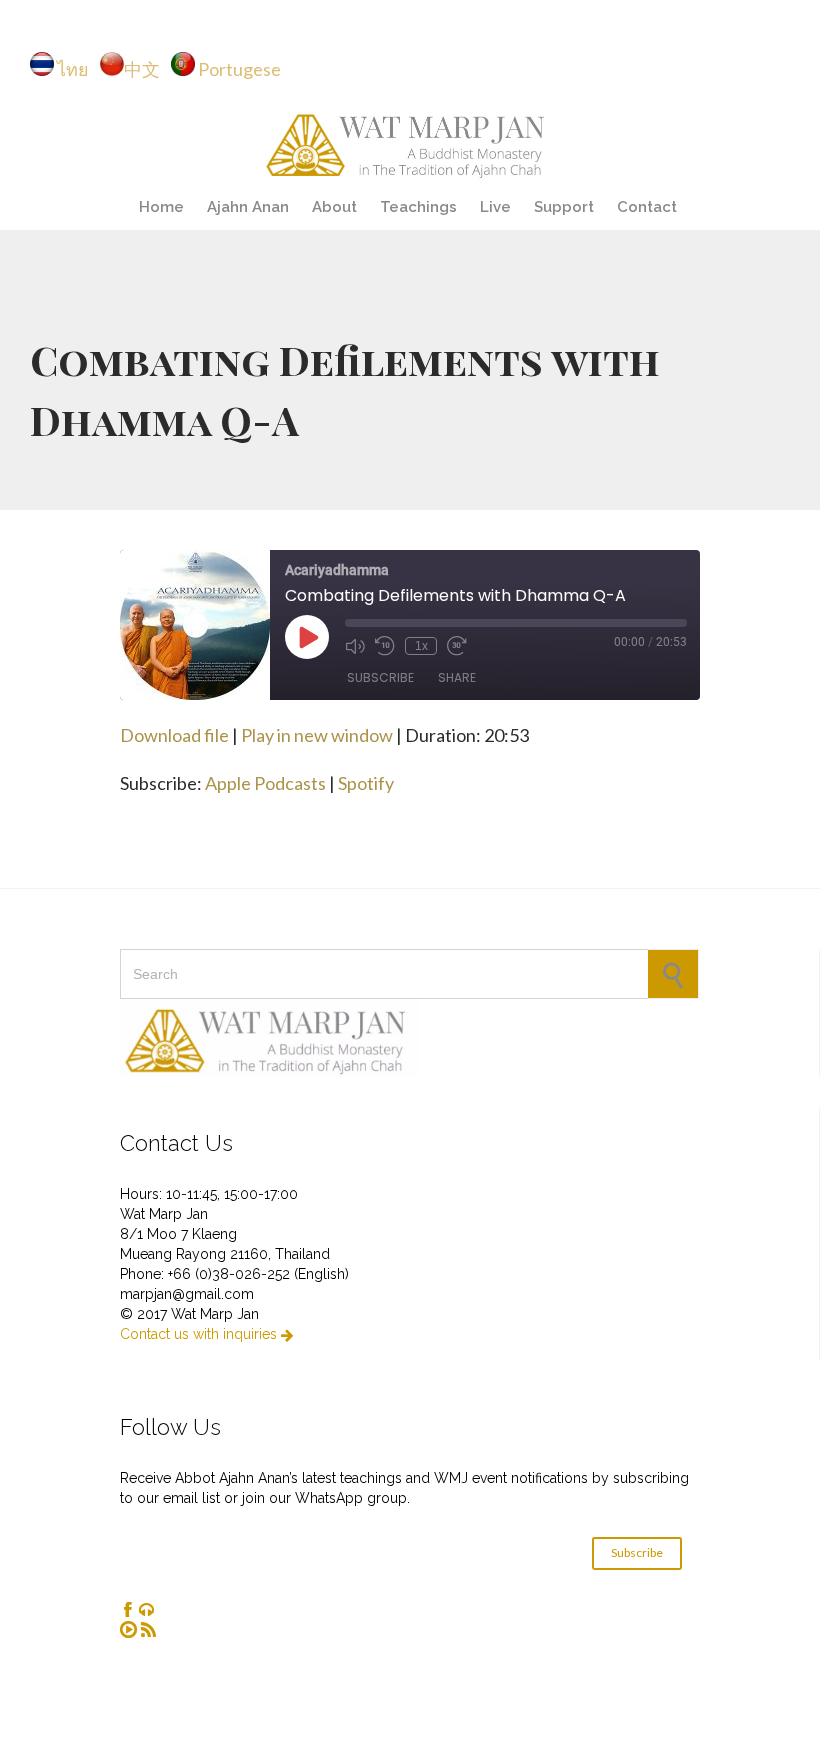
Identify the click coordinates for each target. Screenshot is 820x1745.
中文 (146, 69)
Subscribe (380, 677)
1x (421, 646)
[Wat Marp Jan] (410, 142)
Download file (174, 735)
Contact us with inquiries (206, 1334)
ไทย (77, 69)
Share (457, 677)
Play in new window (317, 735)
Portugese (239, 69)
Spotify (366, 783)
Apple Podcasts (265, 783)
